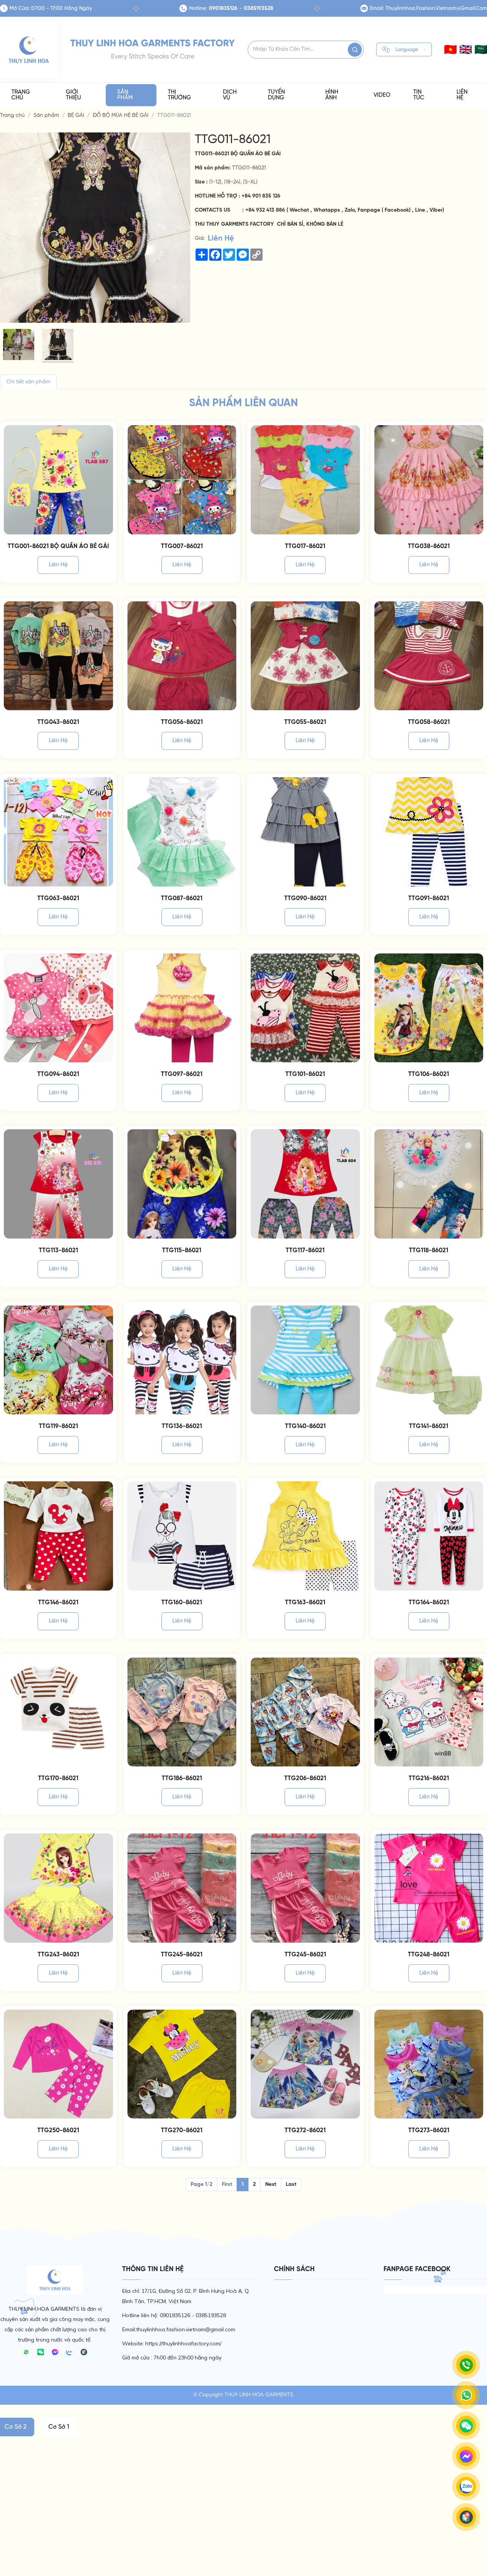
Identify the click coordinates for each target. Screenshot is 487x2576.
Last (291, 2185)
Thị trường (179, 95)
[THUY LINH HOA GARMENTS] (29, 50)
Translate (402, 63)
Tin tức (419, 95)
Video (382, 95)
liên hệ (58, 565)
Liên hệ (462, 95)
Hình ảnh (332, 95)
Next (271, 2185)
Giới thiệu (73, 95)
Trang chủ (21, 95)
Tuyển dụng (276, 95)
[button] (466, 49)
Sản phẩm (125, 95)
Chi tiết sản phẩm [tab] (28, 382)
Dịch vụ (230, 95)
